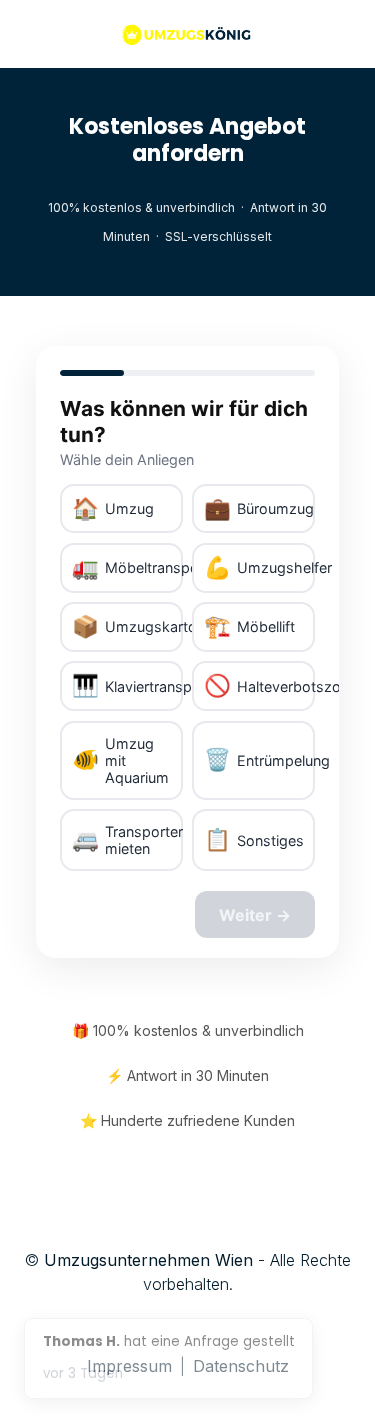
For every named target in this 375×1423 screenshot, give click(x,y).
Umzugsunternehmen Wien (148, 1260)
